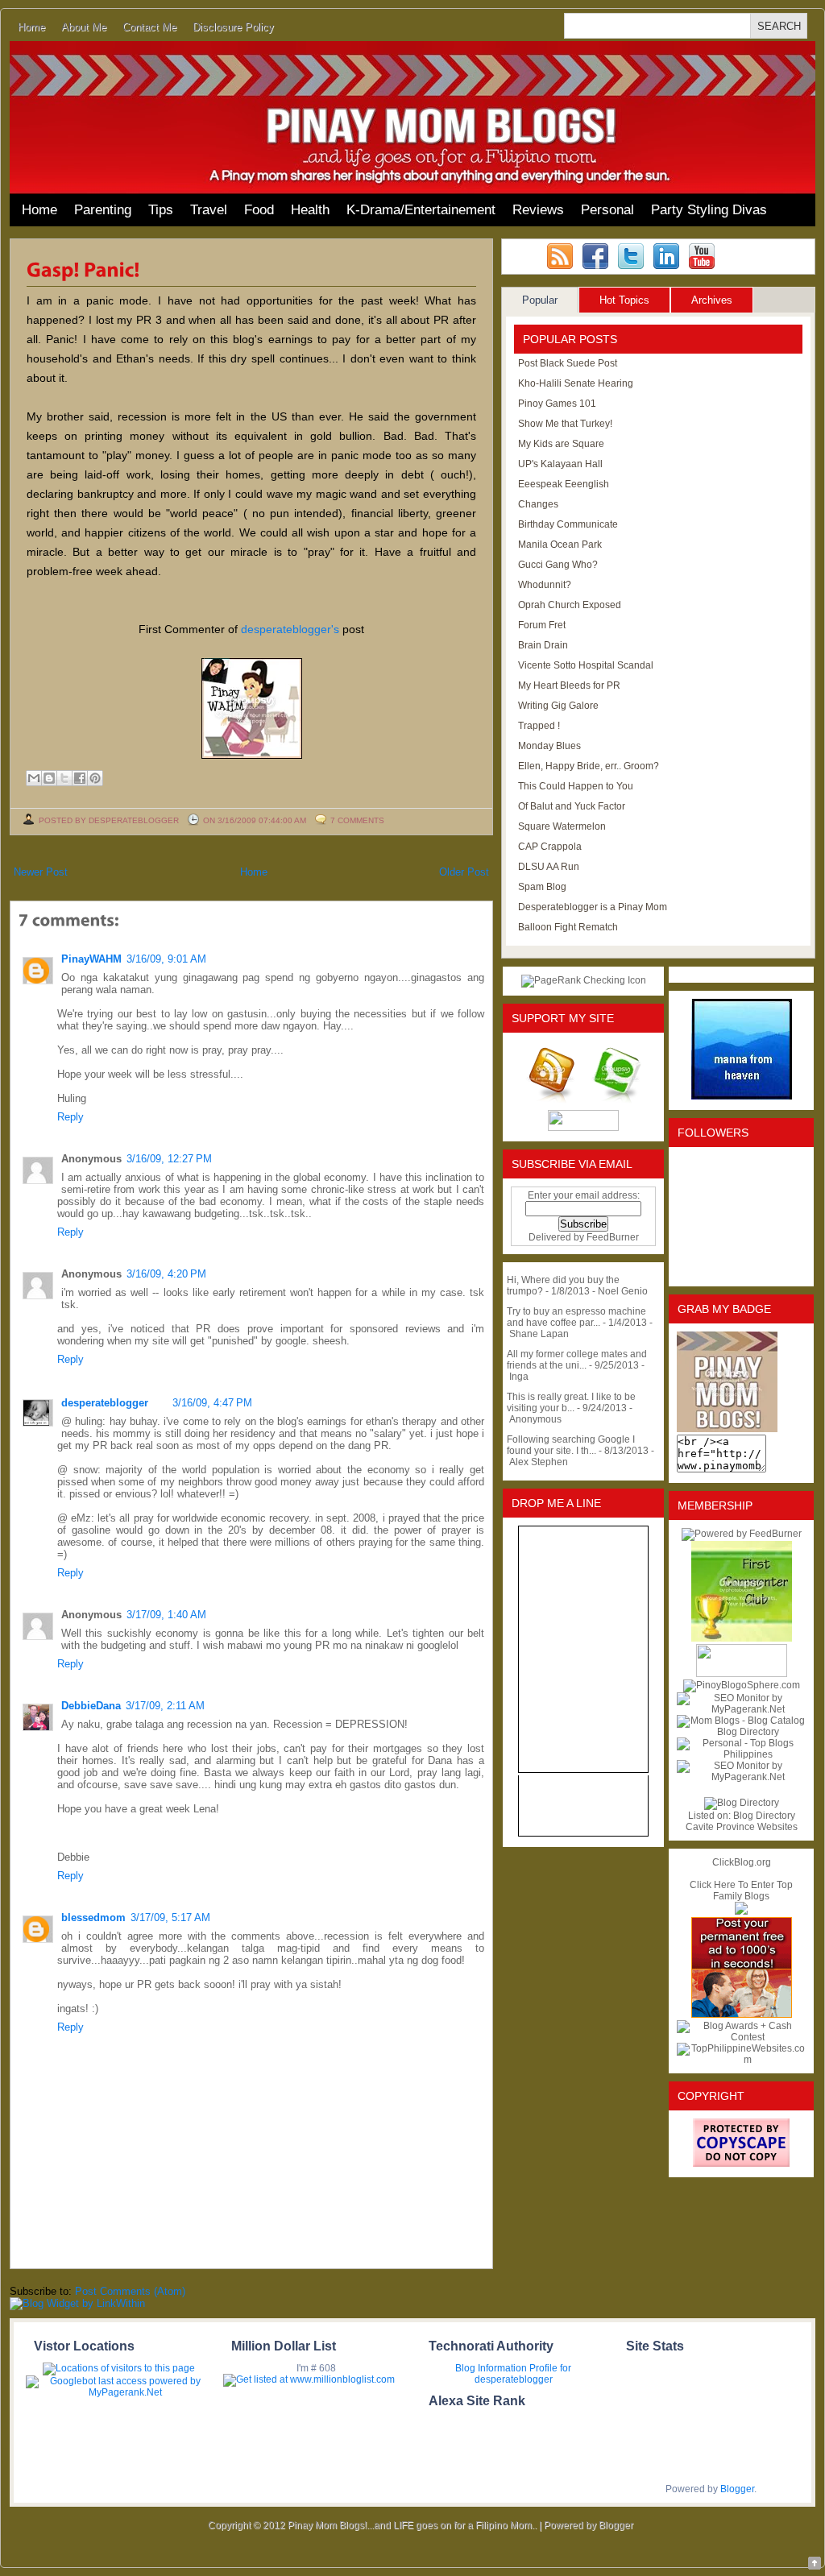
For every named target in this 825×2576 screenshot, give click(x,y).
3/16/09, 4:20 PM (166, 1274)
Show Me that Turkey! (565, 424)
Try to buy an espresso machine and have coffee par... (576, 1317)
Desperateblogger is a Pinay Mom (593, 907)
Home (31, 27)
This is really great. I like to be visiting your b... (571, 1402)
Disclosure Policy (233, 27)
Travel (209, 210)
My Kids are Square (561, 444)
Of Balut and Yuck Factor (572, 806)
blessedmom (93, 1918)
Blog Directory (764, 1816)
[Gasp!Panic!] (83, 268)
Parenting (103, 210)
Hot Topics (624, 300)
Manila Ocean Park (560, 545)
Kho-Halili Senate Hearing (576, 383)
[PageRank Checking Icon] (584, 980)
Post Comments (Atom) (130, 2291)
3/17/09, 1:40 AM (166, 1615)
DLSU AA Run (549, 867)
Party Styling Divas (709, 210)
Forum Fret (542, 625)
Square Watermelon (562, 826)
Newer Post (41, 872)
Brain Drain (543, 645)
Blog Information (491, 2368)
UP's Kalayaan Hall (560, 464)
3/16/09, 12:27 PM (169, 1159)
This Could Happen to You (576, 786)
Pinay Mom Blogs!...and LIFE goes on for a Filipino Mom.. (412, 2525)
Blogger (737, 2489)
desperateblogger (105, 1403)
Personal (607, 210)
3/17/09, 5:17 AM (170, 1918)
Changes (538, 504)
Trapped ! (539, 726)
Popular (540, 300)
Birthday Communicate (568, 524)
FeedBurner (613, 1237)
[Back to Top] (815, 2564)
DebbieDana (91, 1706)
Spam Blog (542, 887)
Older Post (464, 872)
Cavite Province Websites (742, 1827)
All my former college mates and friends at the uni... (577, 1360)
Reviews (538, 210)
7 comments (357, 820)
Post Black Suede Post (568, 363)
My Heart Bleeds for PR (569, 685)
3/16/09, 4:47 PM (212, 1403)
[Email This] (34, 778)
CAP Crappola (550, 847)
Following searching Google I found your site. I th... (571, 1445)
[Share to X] (64, 778)
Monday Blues (549, 746)
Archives (712, 300)
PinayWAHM (91, 959)
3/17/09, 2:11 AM (165, 1706)
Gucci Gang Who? (558, 565)
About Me (84, 27)
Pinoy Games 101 (557, 404)
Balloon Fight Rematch (568, 927)
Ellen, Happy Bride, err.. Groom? (589, 766)
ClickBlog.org (742, 1862)
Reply (70, 1117)
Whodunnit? (545, 585)
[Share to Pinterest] (95, 778)
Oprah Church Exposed (570, 605)
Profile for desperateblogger (523, 2374)
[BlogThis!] (49, 778)
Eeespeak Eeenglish (564, 484)
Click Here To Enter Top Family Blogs (741, 1891)
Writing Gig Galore (558, 706)
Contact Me (149, 27)
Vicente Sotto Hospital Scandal (586, 665)
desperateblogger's (290, 629)
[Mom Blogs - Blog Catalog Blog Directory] (741, 1732)
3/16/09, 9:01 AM (166, 959)
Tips (161, 210)
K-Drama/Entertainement (421, 210)
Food (259, 210)
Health (310, 210)
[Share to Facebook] (80, 778)
